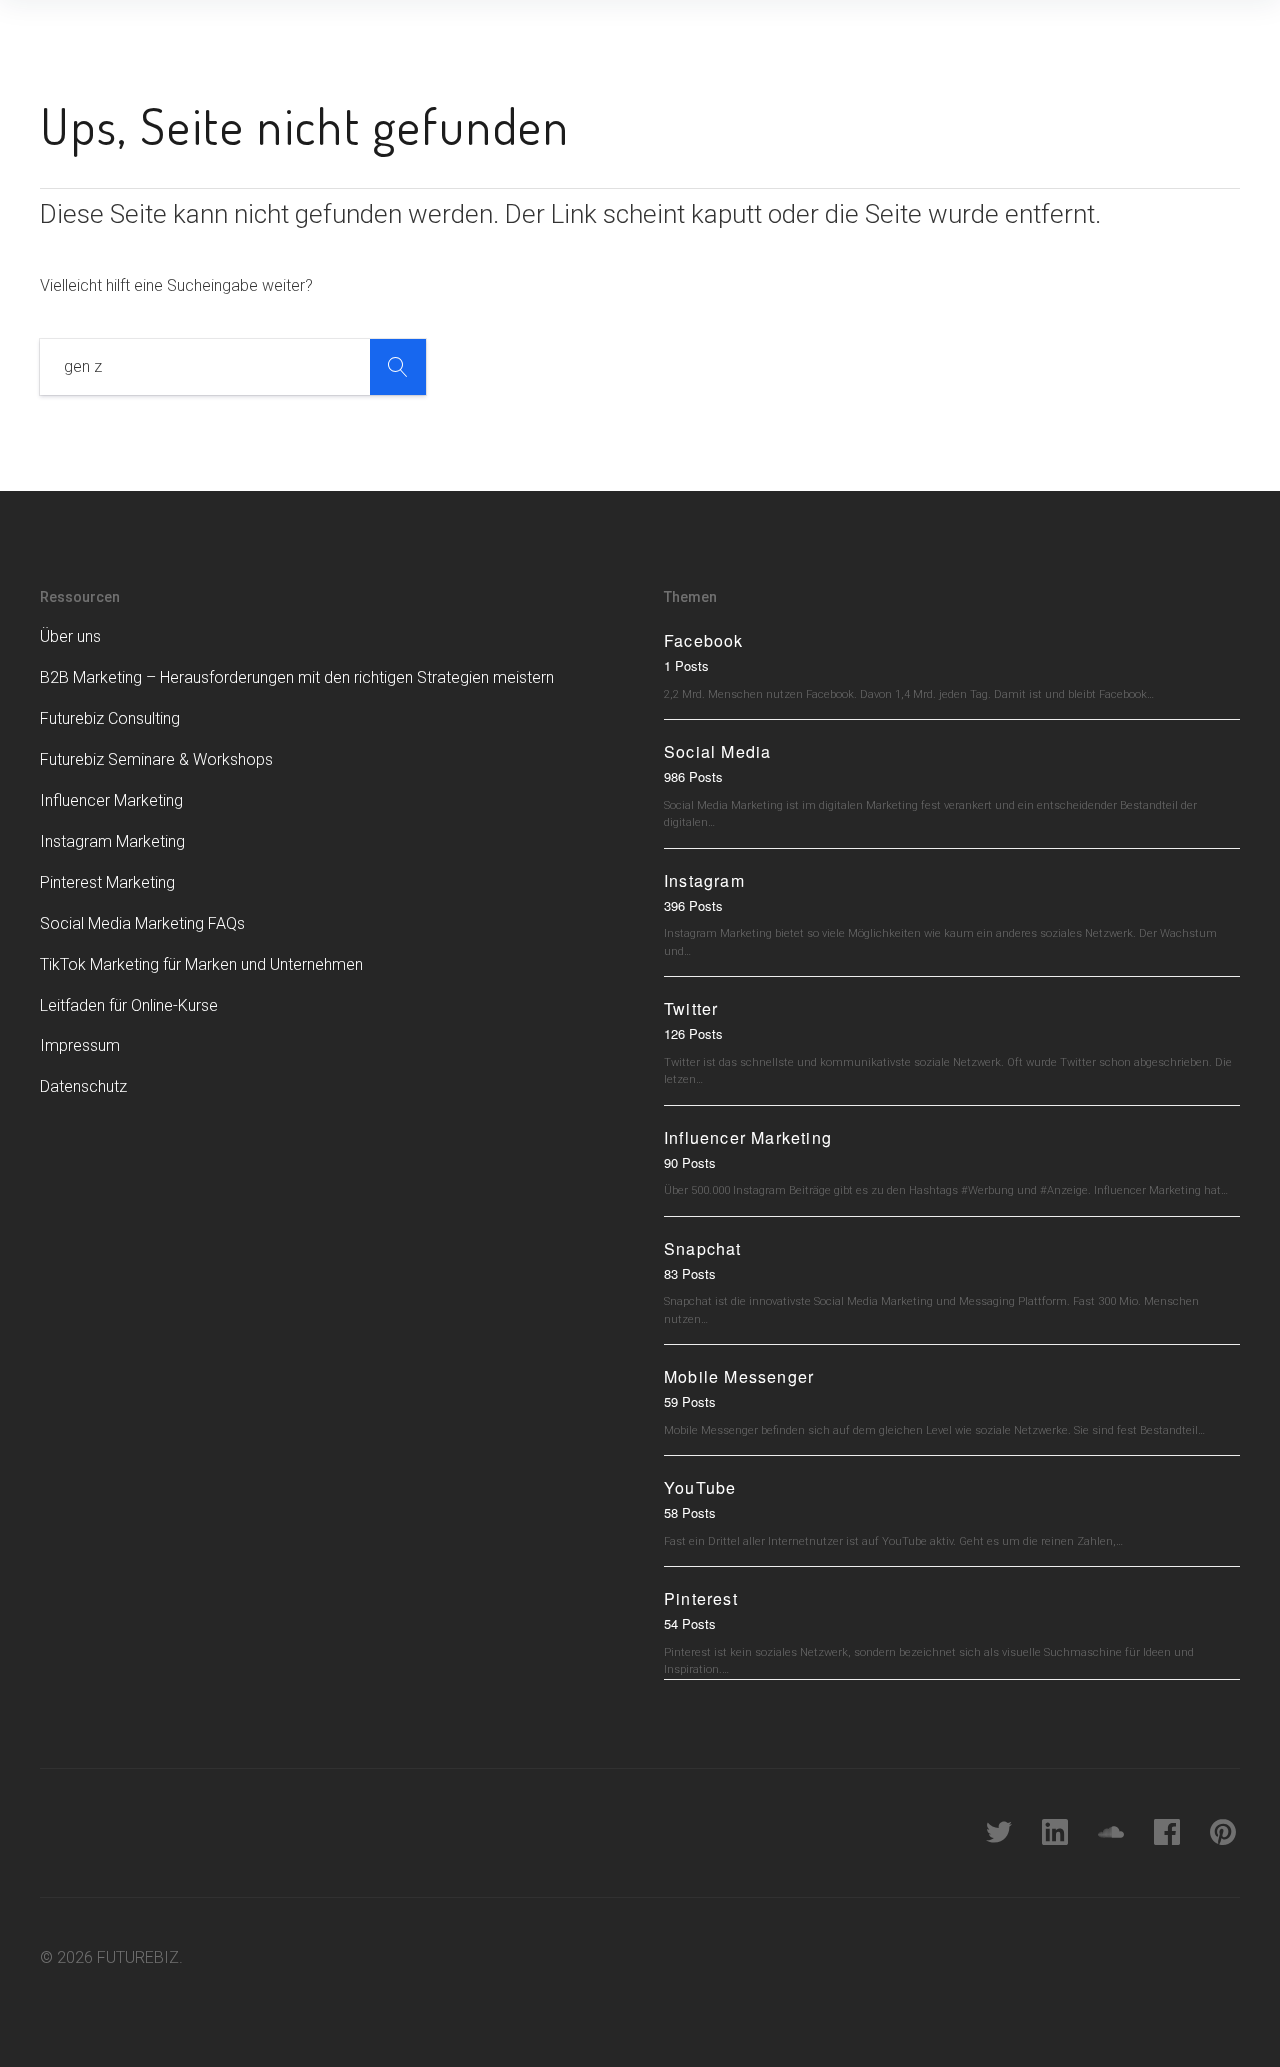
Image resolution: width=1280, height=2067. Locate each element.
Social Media (717, 751)
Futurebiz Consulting (110, 718)
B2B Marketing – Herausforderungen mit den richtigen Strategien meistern (297, 677)
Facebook (704, 640)
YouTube (700, 1487)
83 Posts (690, 1273)
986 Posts (693, 776)
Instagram (704, 880)
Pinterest (701, 1598)
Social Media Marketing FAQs (142, 923)
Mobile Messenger (739, 1376)
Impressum (80, 1045)
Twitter (691, 1008)
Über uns (70, 636)
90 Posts (690, 1162)
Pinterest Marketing (107, 882)
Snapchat (703, 1248)
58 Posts (690, 1512)
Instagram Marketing (112, 841)
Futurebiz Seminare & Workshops (156, 759)
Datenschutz (83, 1086)
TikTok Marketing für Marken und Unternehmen (201, 964)
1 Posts (686, 665)
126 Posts (693, 1033)
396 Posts (693, 905)
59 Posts (690, 1401)
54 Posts (690, 1623)
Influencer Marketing (111, 800)
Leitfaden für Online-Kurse (129, 1005)
